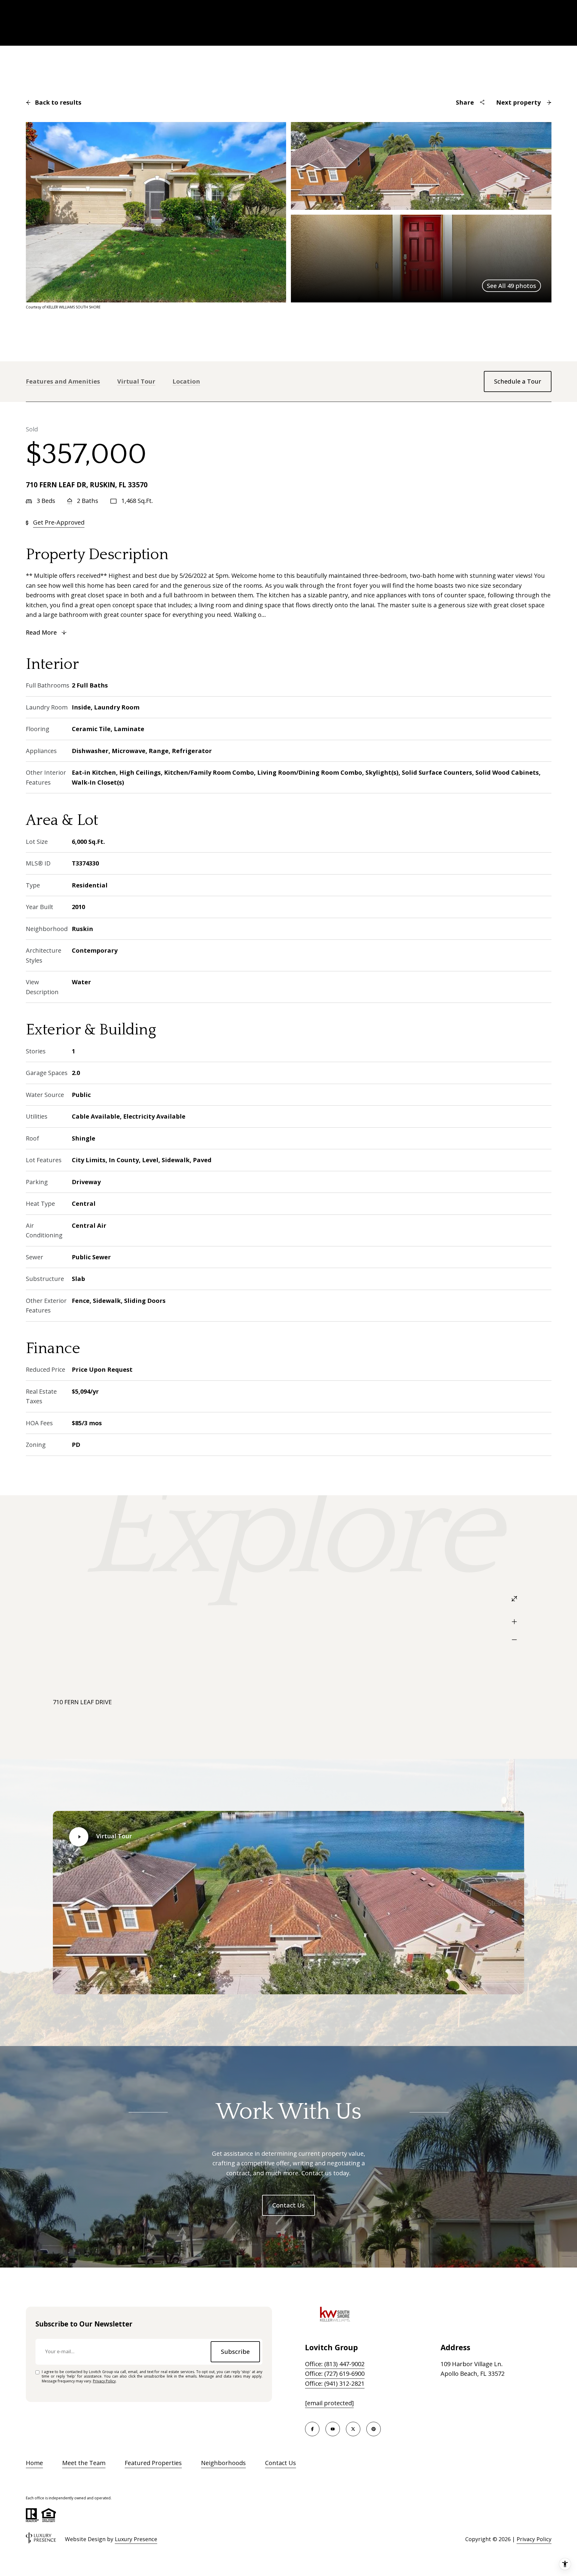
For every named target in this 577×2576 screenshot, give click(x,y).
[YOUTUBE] (333, 2429)
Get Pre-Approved (59, 522)
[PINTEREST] (374, 2429)
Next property (518, 102)
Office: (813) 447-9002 (335, 2364)
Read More (41, 632)
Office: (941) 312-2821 (335, 2383)
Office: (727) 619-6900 (335, 2374)
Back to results (58, 102)
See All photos (511, 286)
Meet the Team (84, 2463)
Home (34, 2463)
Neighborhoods (223, 2463)
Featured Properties (153, 2463)
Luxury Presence (136, 2539)
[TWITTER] (353, 2429)
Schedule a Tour (518, 381)
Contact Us (288, 2205)
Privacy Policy (104, 2381)
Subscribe (235, 2352)
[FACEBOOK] (312, 2429)
